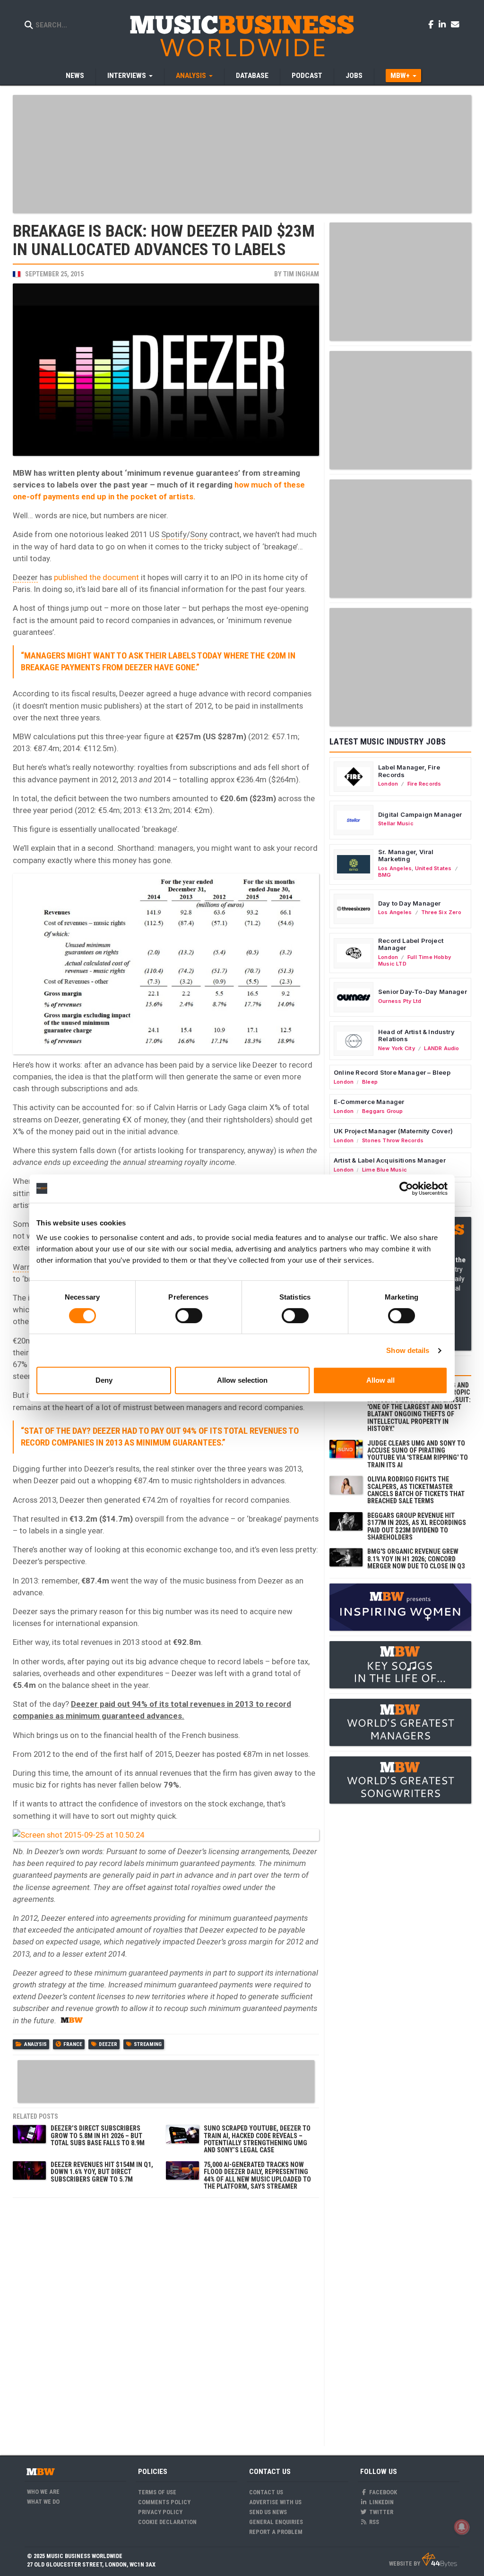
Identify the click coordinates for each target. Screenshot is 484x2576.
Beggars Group (383, 1111)
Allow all (380, 1380)
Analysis (35, 2044)
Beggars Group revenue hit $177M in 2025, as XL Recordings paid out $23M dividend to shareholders (417, 1526)
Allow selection (242, 1380)
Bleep (370, 1082)
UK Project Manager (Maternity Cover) (393, 1131)
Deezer (25, 577)
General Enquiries (276, 2522)
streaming (148, 2044)
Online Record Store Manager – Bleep (392, 1072)
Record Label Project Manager (411, 944)
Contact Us (266, 2492)
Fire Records (424, 784)
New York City (397, 1048)
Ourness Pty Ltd (400, 1001)
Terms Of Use (157, 2492)
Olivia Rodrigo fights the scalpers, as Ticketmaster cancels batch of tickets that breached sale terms (416, 1490)
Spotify (174, 534)
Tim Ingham (301, 274)
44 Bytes (439, 2560)
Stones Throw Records (393, 1140)
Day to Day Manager (410, 903)
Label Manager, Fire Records (409, 771)
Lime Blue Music (385, 1170)
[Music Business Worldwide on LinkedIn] (444, 24)
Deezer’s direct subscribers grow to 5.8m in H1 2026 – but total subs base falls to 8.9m (98, 2135)
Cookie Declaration (167, 2522)
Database (252, 76)
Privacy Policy (160, 2512)
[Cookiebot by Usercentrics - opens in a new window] (406, 1189)
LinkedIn (381, 2502)
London (388, 784)
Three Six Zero (441, 912)
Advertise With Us (275, 2502)
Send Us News (268, 2512)
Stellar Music (396, 823)
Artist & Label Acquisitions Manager (390, 1160)
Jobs (354, 76)
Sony (199, 534)
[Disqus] (166, 2321)
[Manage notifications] (462, 2527)
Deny (104, 1380)
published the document (96, 577)
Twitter (380, 2512)
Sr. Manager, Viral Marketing (406, 856)
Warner (26, 1267)
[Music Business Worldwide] (242, 35)
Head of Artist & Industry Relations (416, 1036)
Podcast (307, 76)
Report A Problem (276, 2532)
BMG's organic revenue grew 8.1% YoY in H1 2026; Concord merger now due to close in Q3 (416, 1559)
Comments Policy (164, 2502)
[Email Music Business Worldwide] (455, 24)
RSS (373, 2522)
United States (433, 868)
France (73, 2044)
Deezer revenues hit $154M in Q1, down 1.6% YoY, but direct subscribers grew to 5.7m (102, 2172)
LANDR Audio (441, 1048)
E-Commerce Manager (369, 1102)
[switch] (189, 1316)
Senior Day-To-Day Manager (423, 992)
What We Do (43, 2502)
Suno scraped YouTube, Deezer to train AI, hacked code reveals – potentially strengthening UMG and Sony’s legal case (257, 2139)
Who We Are (43, 2492)
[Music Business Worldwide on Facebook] (432, 24)
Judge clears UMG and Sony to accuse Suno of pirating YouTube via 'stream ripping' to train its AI (418, 1454)
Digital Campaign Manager (420, 814)
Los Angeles (395, 868)
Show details (408, 1350)
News (75, 76)
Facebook (382, 2492)
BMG (385, 875)
